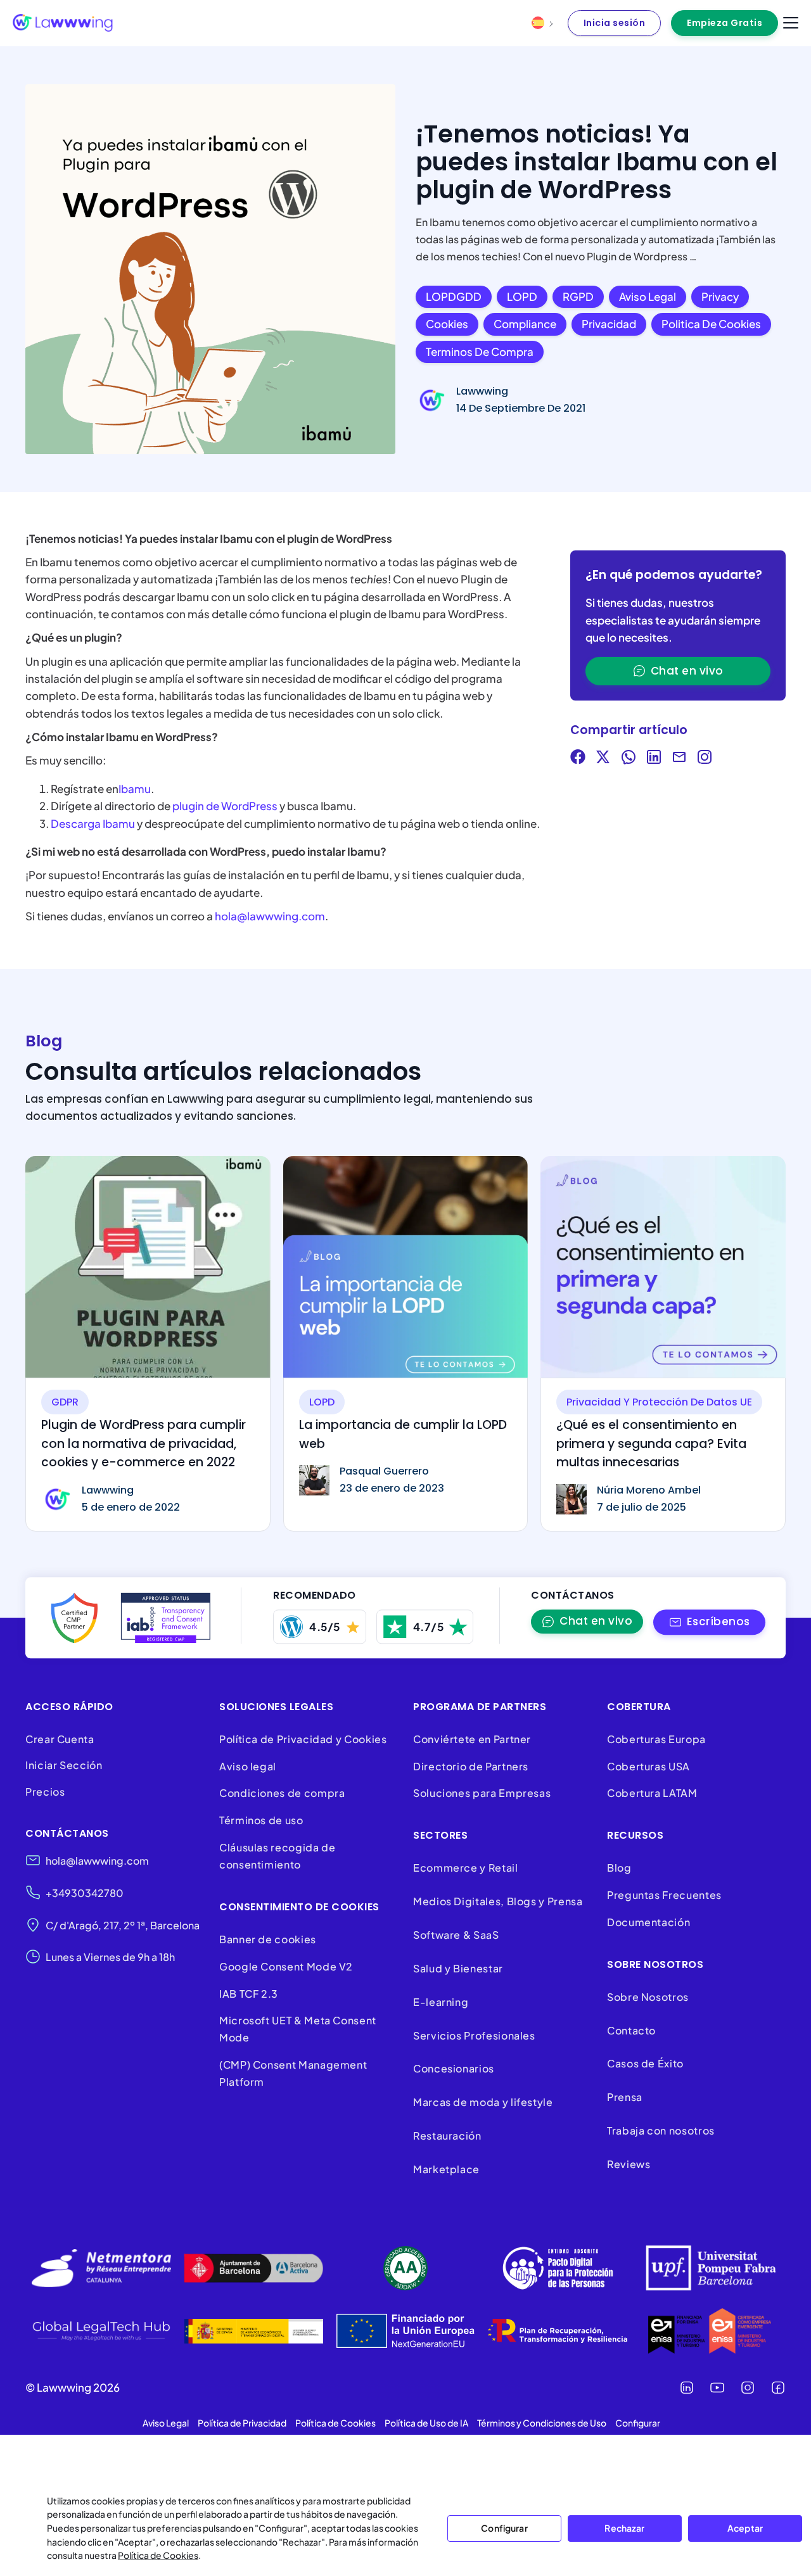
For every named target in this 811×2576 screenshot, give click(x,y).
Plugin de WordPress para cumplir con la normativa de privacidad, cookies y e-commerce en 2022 (144, 1443)
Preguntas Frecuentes (664, 1895)
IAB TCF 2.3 (249, 1994)
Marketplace (446, 2169)
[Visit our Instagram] (705, 759)
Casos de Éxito (645, 2063)
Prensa (625, 2097)
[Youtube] (717, 2388)
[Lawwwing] (63, 23)
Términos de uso (261, 1820)
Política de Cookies (158, 2555)
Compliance (525, 324)
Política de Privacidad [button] (242, 2423)
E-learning (441, 2002)
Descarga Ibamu (93, 823)
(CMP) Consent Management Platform (293, 2073)
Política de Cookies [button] (335, 2423)
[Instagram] (748, 2388)
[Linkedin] (687, 2388)
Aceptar (745, 2528)
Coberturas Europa (656, 1739)
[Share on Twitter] (603, 759)
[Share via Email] (679, 759)
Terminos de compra (480, 352)
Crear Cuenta (60, 1739)
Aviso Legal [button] (166, 2423)
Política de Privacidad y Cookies (303, 1739)
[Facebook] (778, 2388)
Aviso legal (648, 296)
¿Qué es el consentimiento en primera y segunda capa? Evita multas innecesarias (651, 1443)
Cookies (447, 324)
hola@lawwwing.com (270, 916)
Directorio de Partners (471, 1766)
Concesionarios (454, 2068)
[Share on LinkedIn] (654, 759)
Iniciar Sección (64, 1765)
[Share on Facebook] (578, 759)
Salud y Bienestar (458, 1968)
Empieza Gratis (725, 23)
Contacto (631, 2030)
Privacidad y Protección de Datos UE (659, 1402)
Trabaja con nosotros (661, 2130)
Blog (619, 1868)
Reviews (629, 2164)
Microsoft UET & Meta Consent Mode (298, 2029)
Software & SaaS (456, 1935)
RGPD (578, 296)
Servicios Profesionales (474, 2035)
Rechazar (624, 2528)
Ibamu (135, 789)
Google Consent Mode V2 (286, 1966)
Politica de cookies (711, 324)
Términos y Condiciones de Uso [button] (542, 2423)
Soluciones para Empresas (482, 1793)
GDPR (65, 1402)
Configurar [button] (638, 2423)
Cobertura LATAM (652, 1793)
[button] (709, 1622)
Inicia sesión (615, 23)
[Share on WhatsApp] (629, 759)
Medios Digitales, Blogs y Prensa (498, 1901)
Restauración (447, 2135)
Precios (45, 1792)
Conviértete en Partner (472, 1739)
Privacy (720, 296)
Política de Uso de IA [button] (426, 2423)
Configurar (504, 2528)
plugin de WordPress (226, 806)
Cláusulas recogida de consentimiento (277, 1856)
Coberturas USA (648, 1766)
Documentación (648, 1922)
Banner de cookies (269, 1939)
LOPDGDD (454, 296)
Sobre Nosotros (648, 1997)
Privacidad (609, 324)
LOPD (522, 296)
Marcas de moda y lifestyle (483, 2102)
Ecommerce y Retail (466, 1868)
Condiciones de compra (282, 1793)
